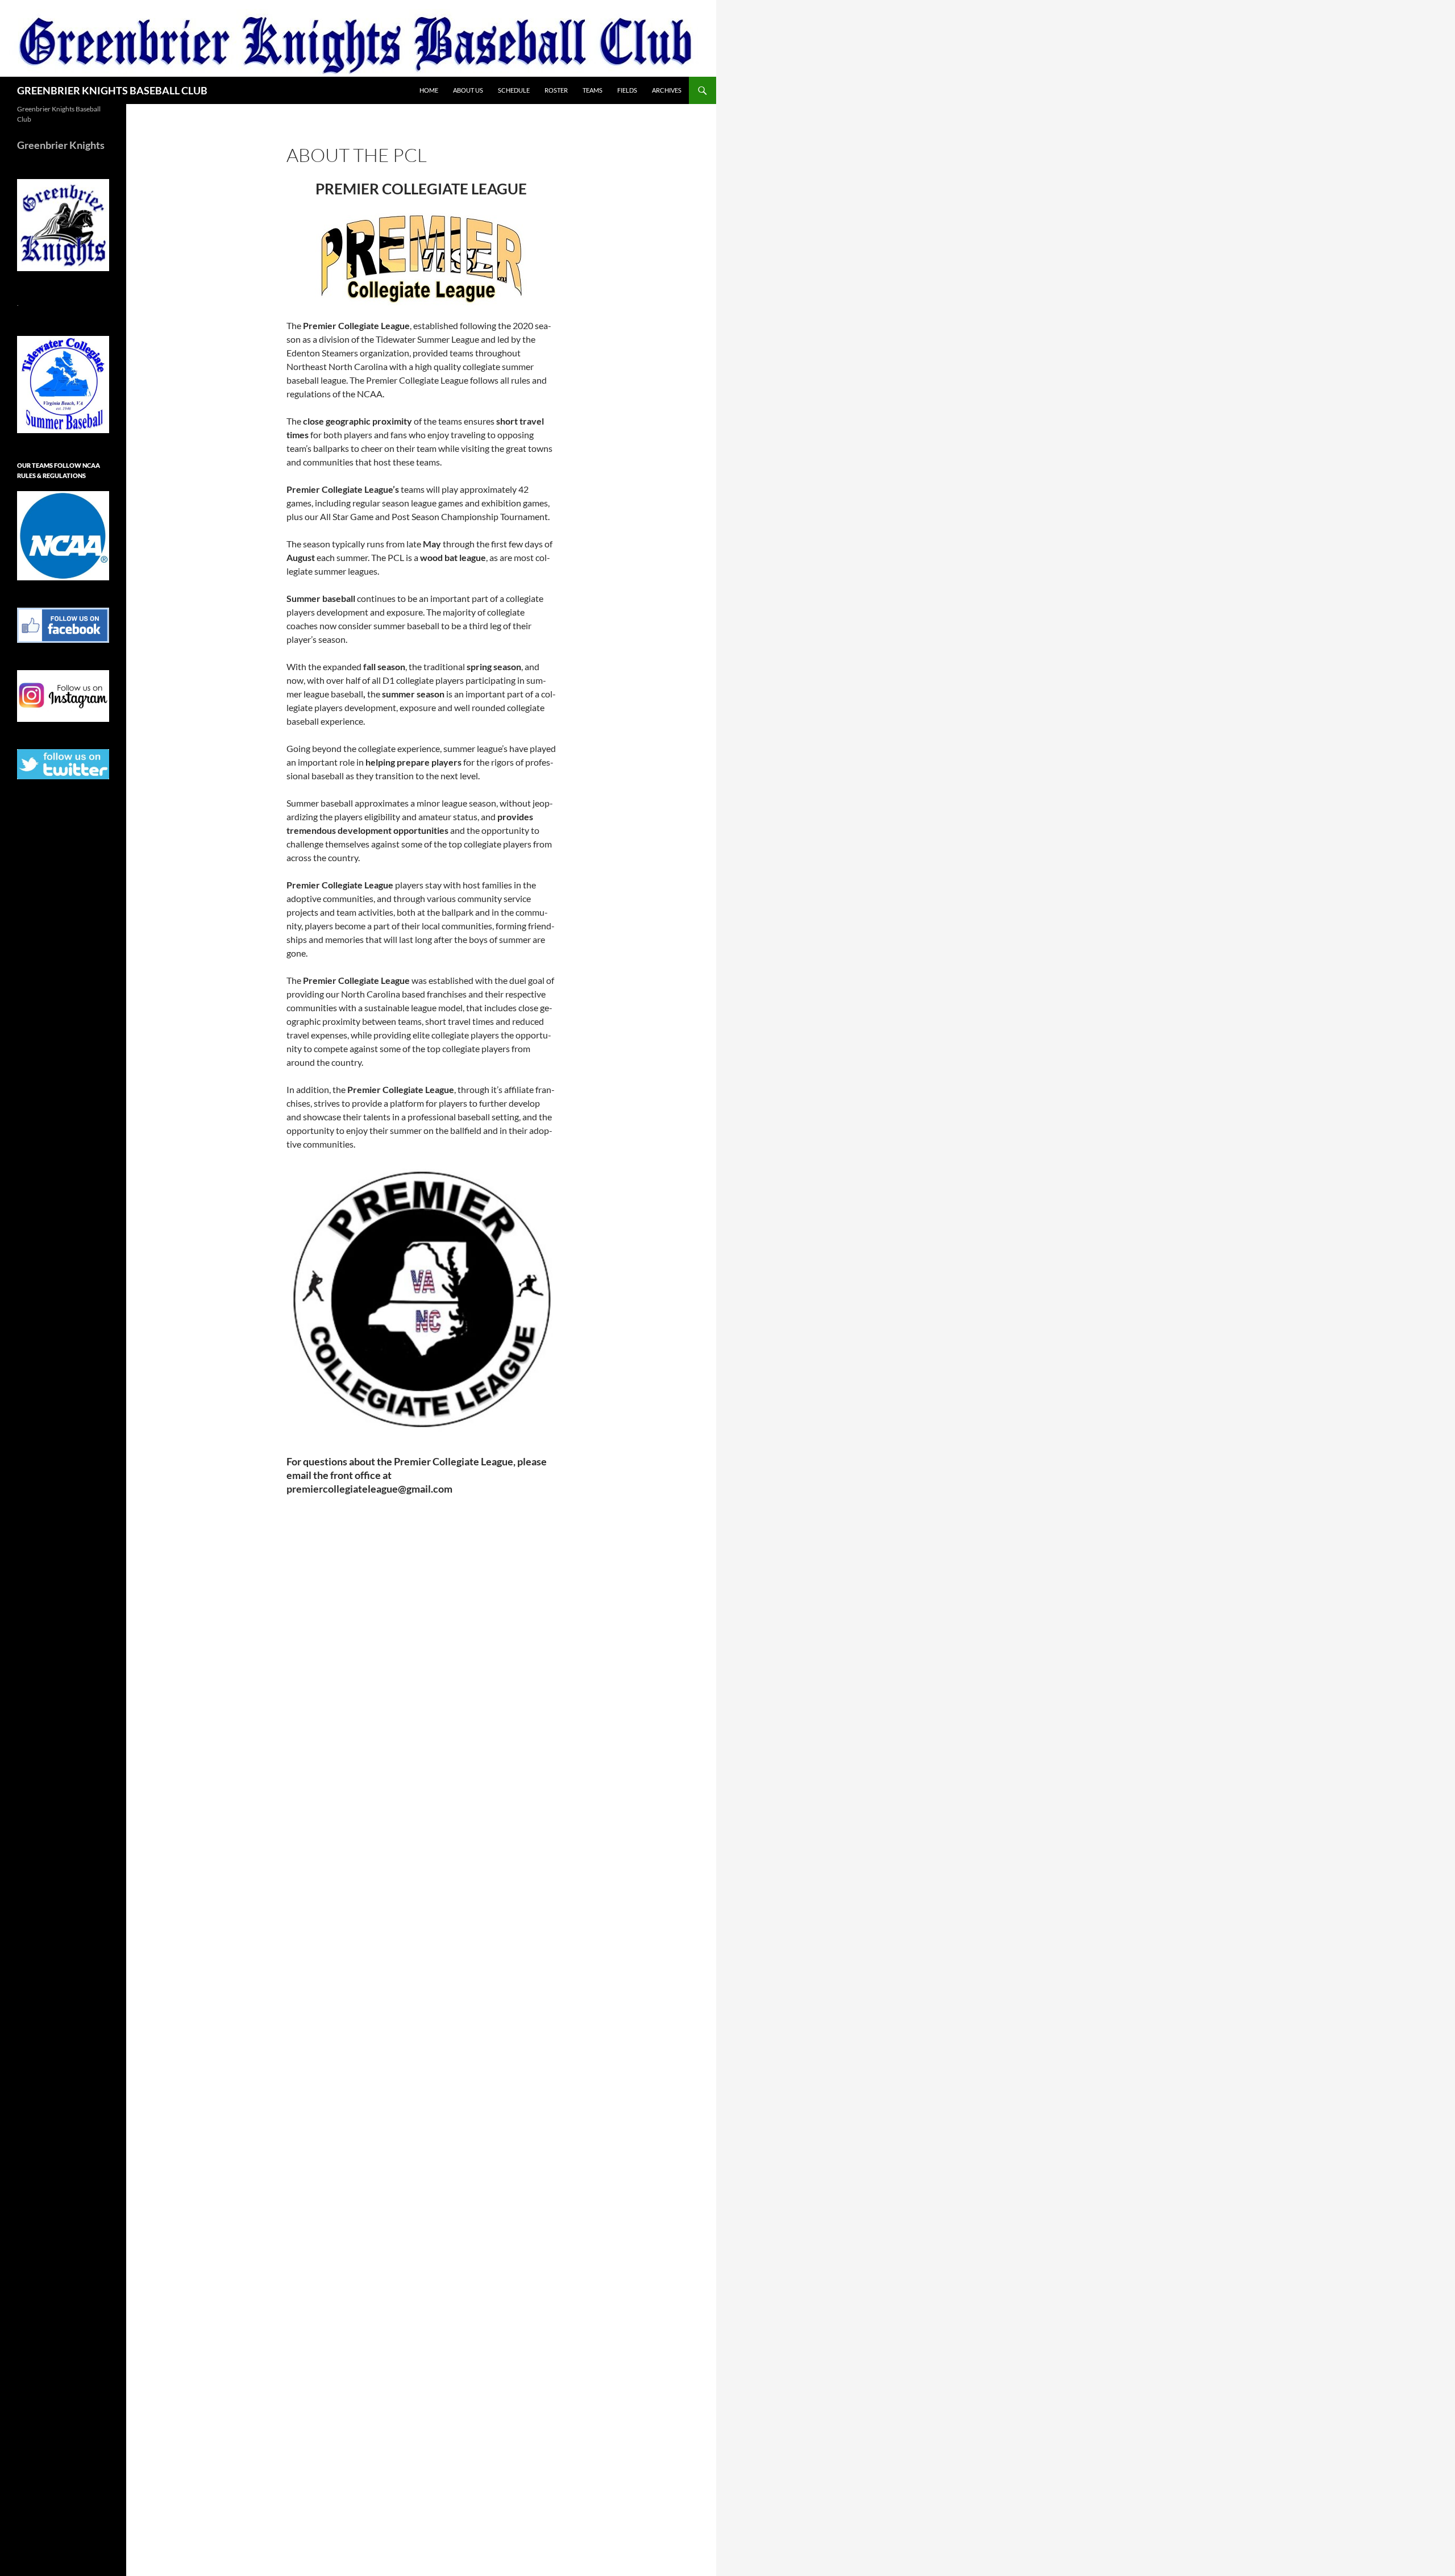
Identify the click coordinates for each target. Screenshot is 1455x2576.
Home (429, 90)
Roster (556, 90)
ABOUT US (468, 90)
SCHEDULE (514, 90)
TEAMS (593, 90)
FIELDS (627, 90)
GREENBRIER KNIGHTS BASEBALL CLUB (112, 90)
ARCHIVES (667, 90)
